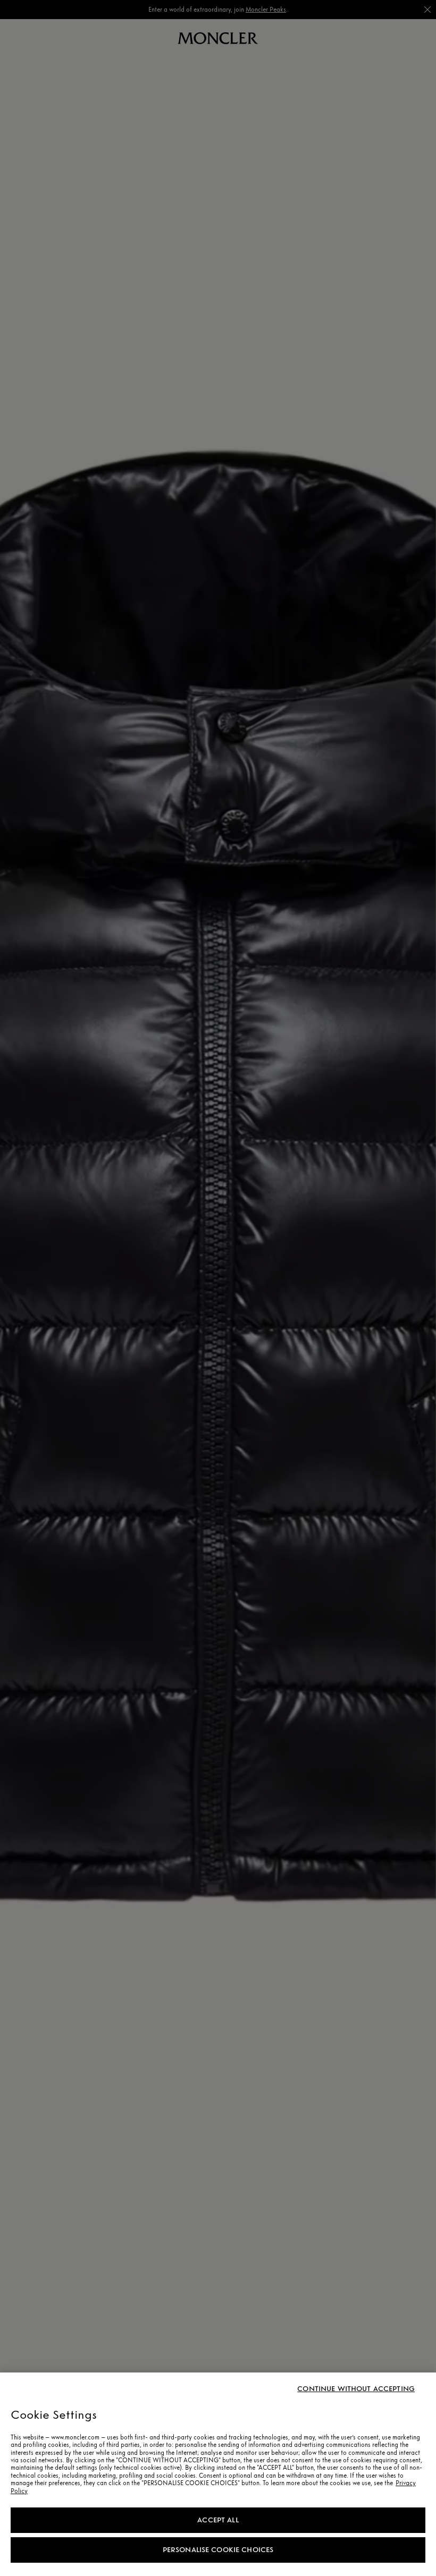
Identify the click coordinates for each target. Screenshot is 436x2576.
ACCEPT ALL (218, 2520)
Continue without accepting (356, 2389)
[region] (218, 2474)
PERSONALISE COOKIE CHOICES (218, 2550)
